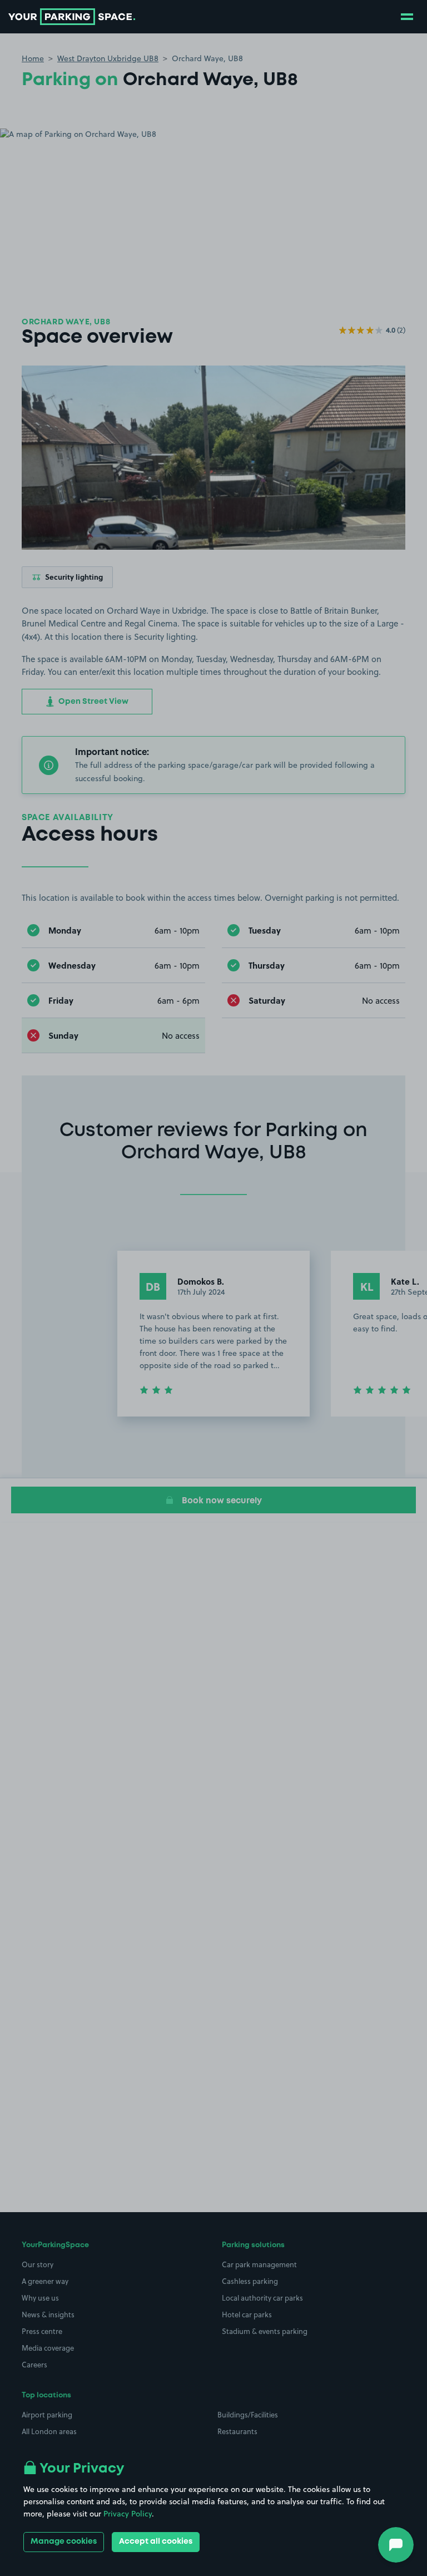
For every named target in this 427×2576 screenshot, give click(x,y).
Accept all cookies (156, 2542)
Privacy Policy (128, 2514)
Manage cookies (64, 2542)
